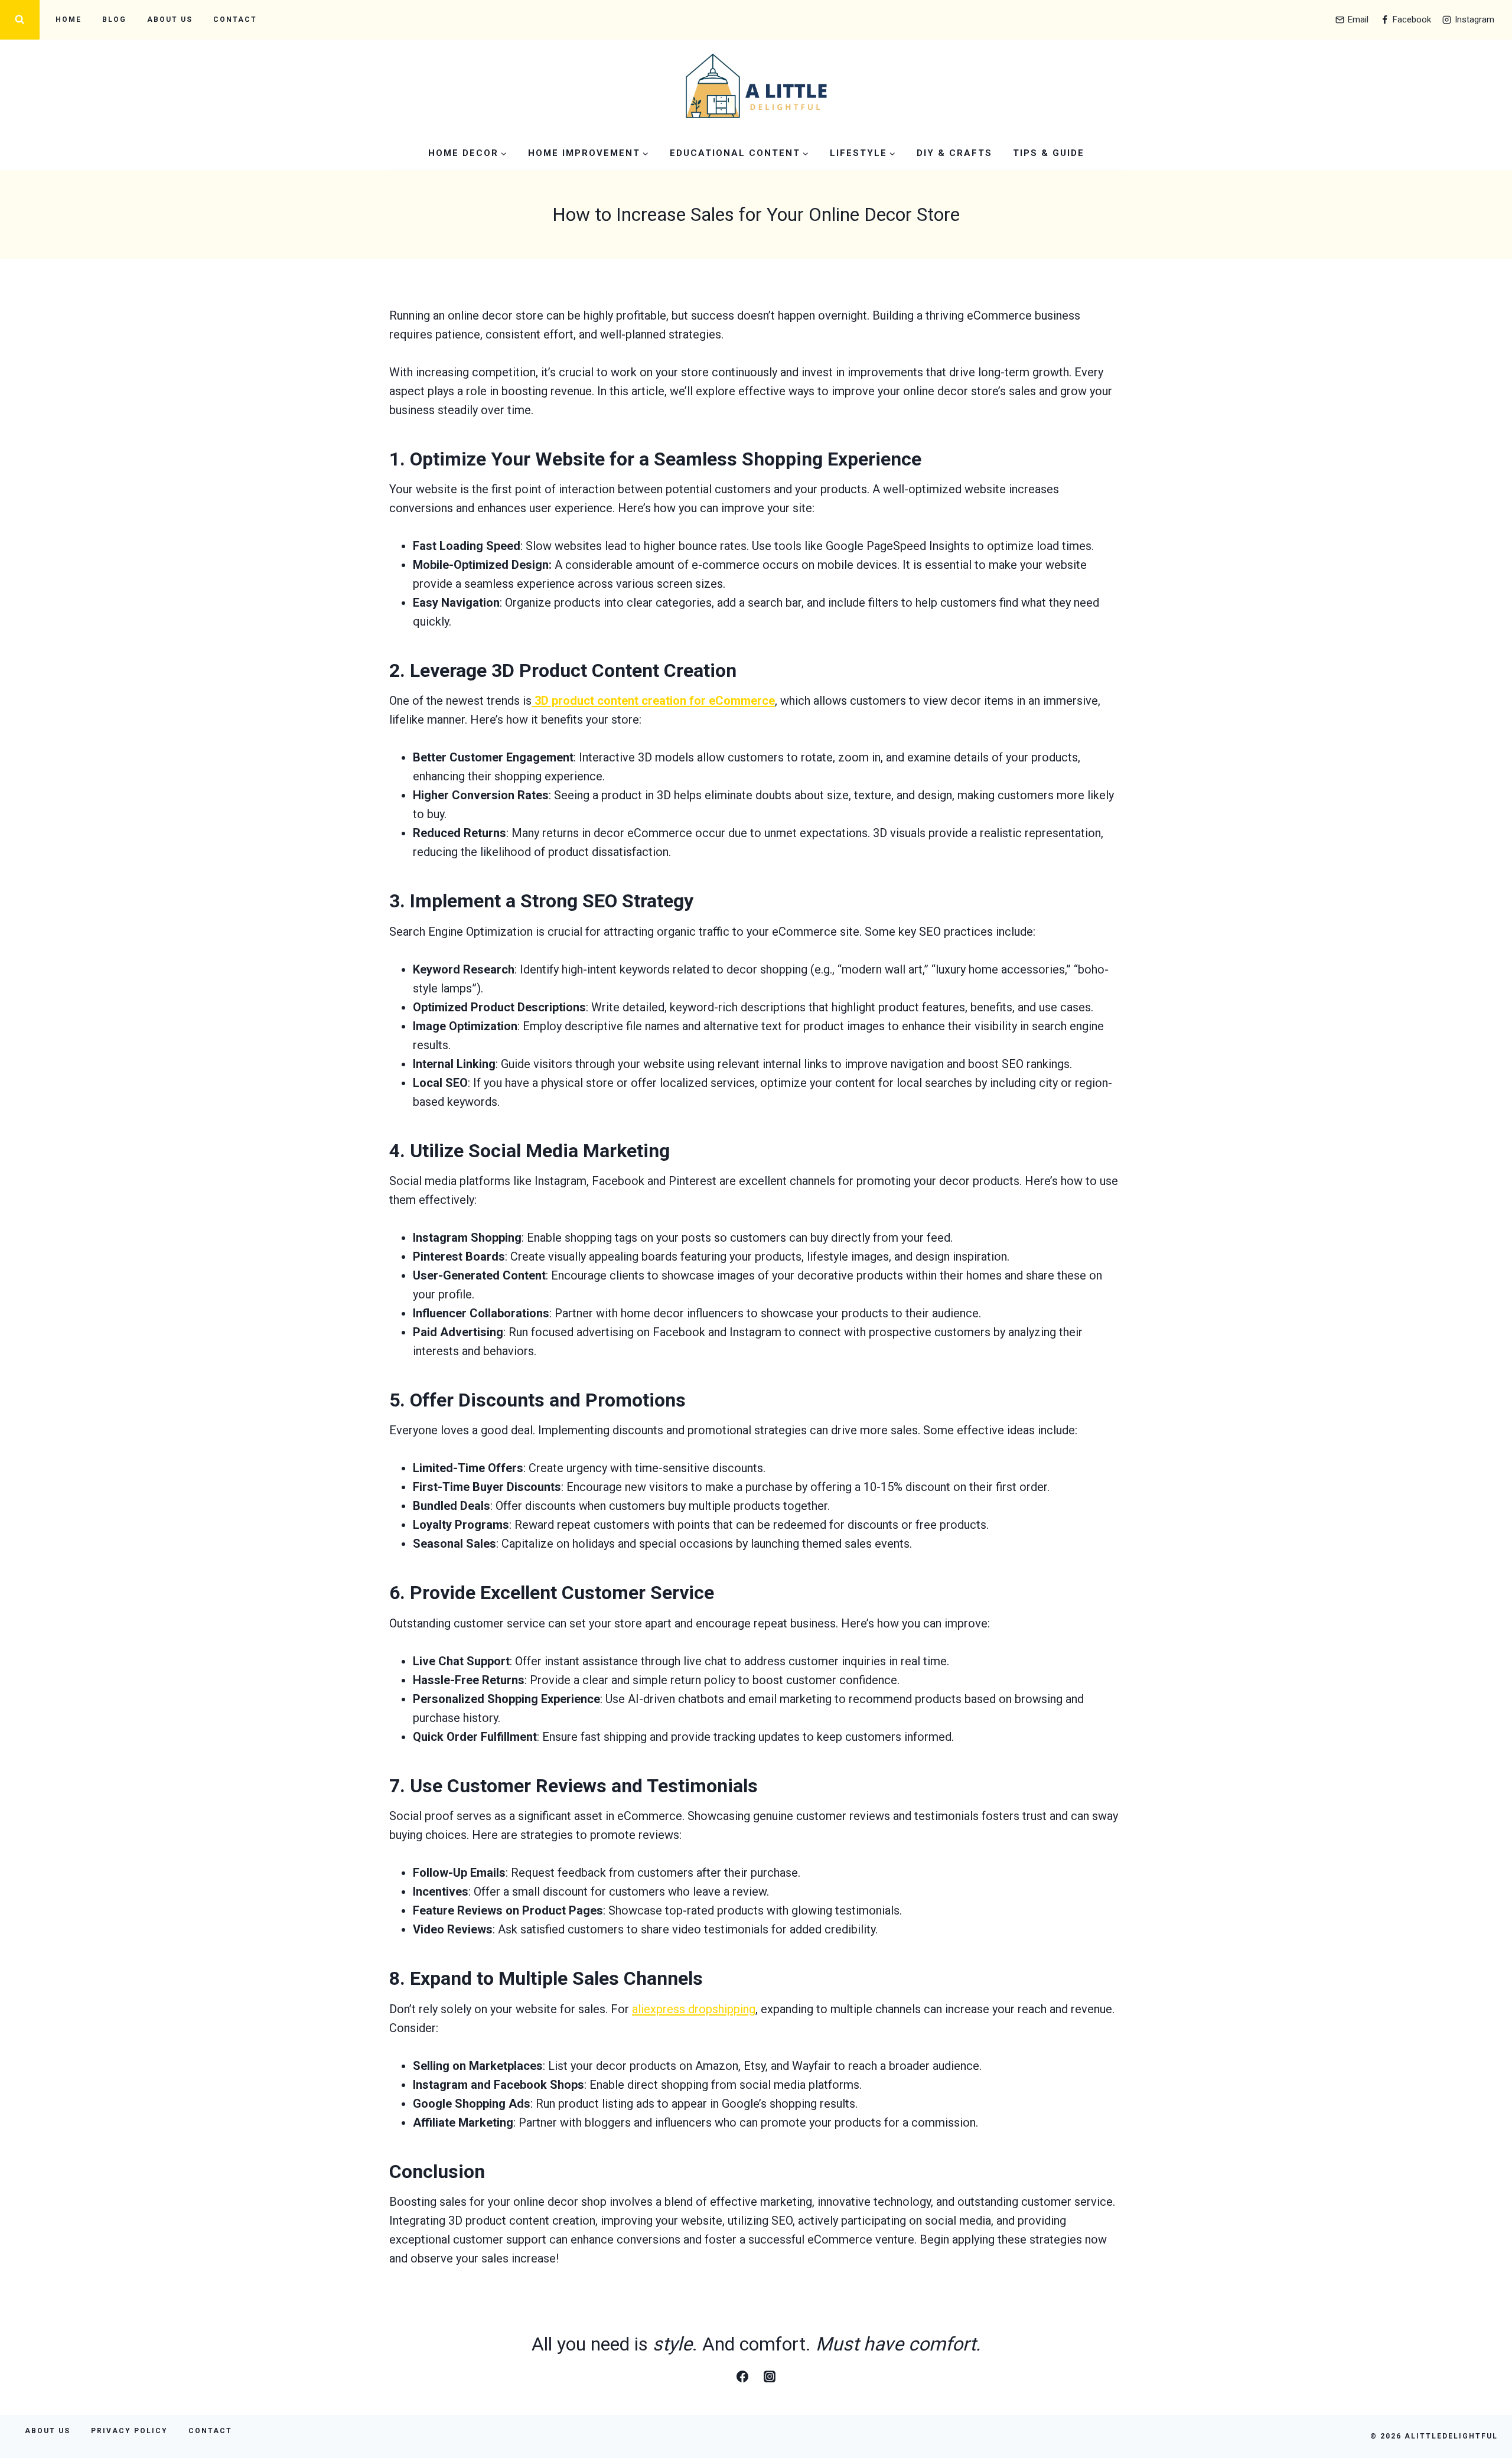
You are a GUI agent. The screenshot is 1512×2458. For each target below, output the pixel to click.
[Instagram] (770, 2376)
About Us (170, 19)
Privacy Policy (129, 2431)
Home (69, 19)
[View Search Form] (20, 20)
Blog (114, 19)
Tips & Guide (1049, 153)
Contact (235, 19)
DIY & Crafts (954, 153)
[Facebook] (742, 2376)
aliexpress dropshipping (694, 2009)
